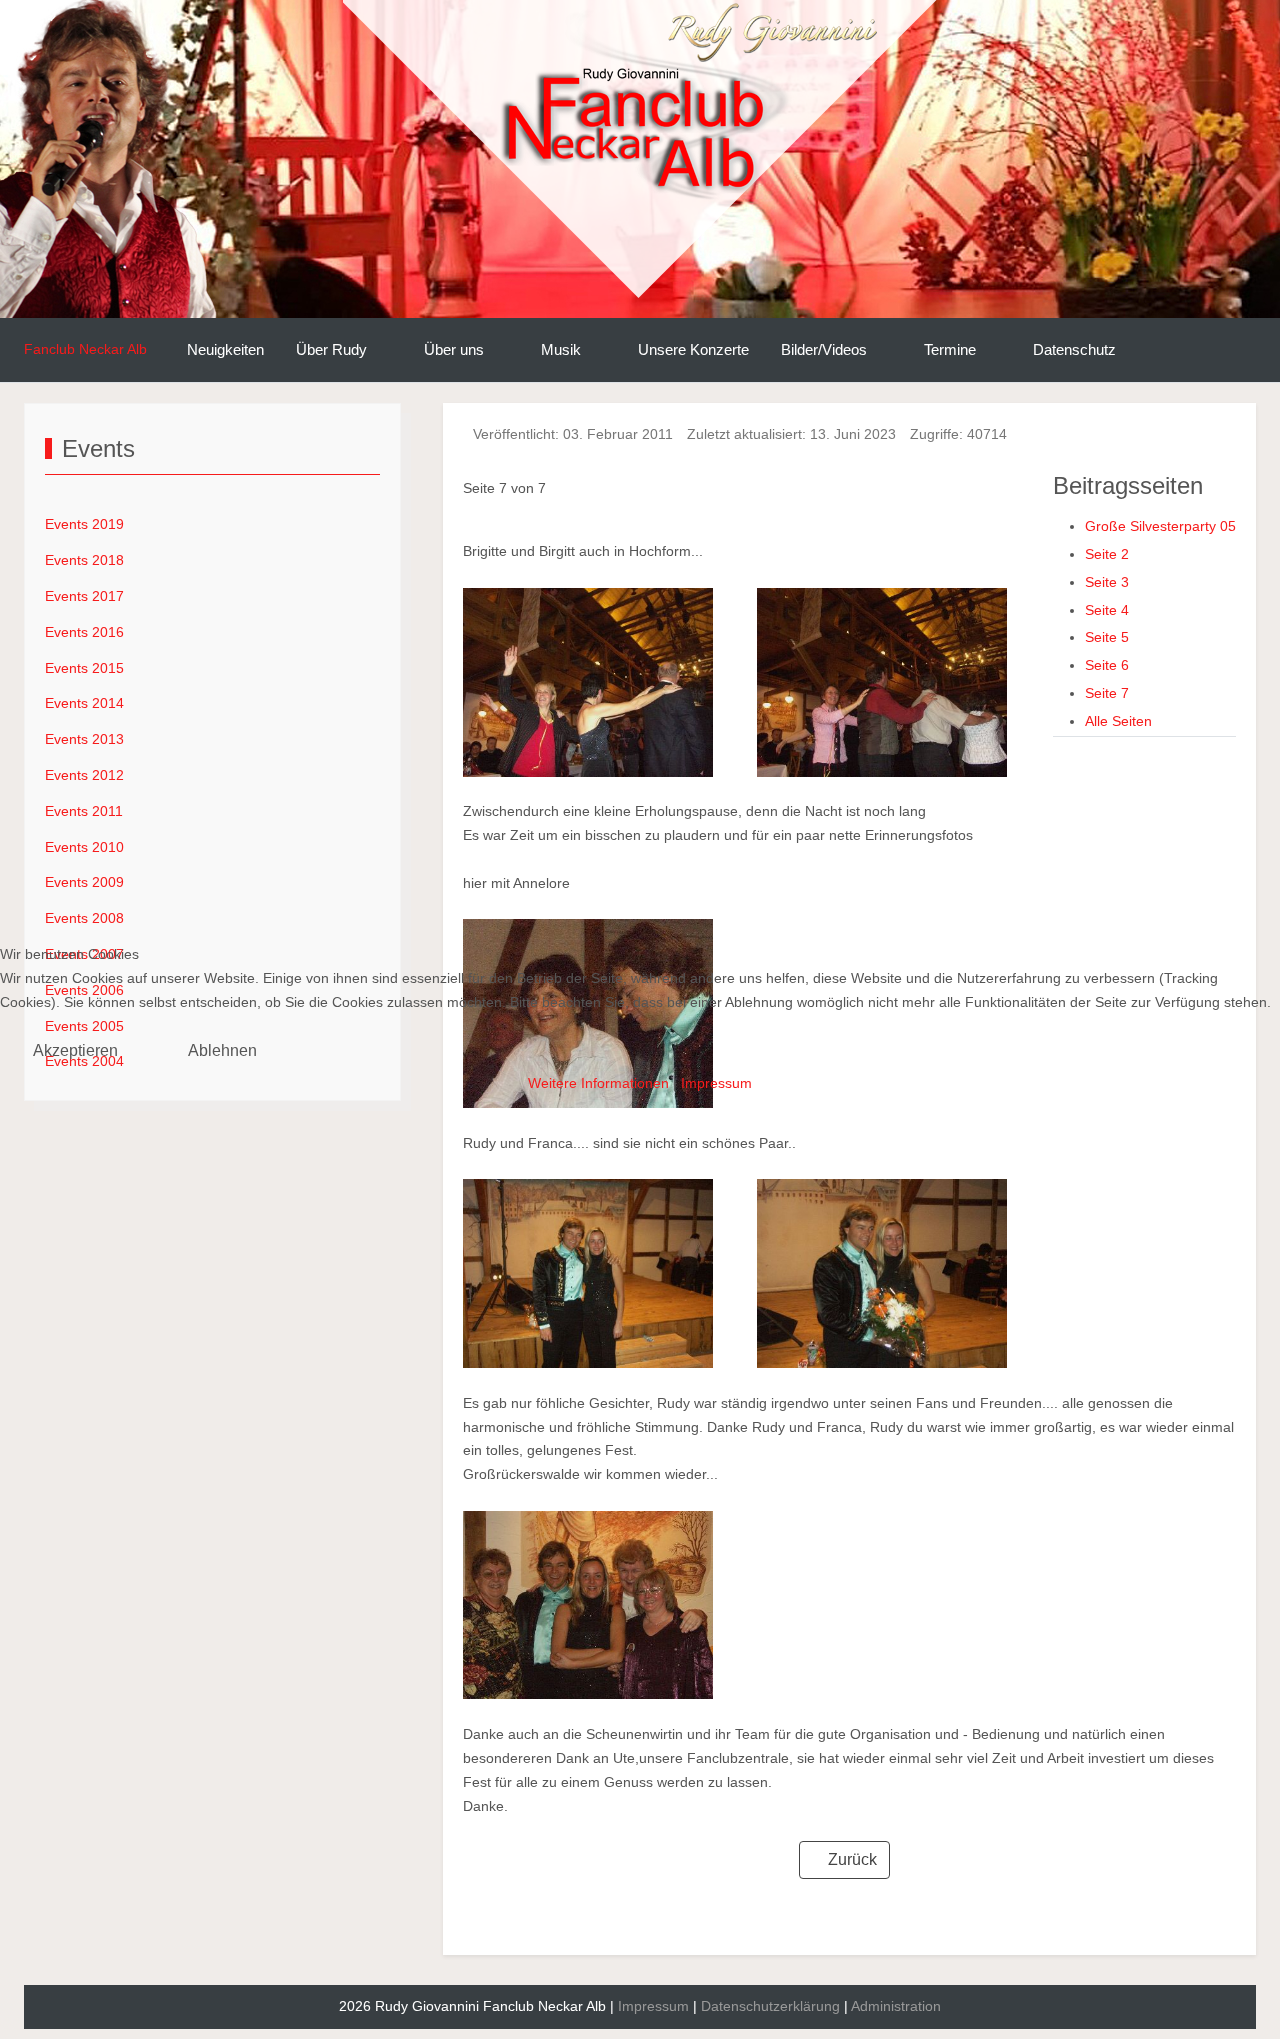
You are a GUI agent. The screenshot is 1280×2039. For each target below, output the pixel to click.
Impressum (716, 1083)
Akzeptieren (75, 1050)
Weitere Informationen (598, 1083)
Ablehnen (222, 1050)
